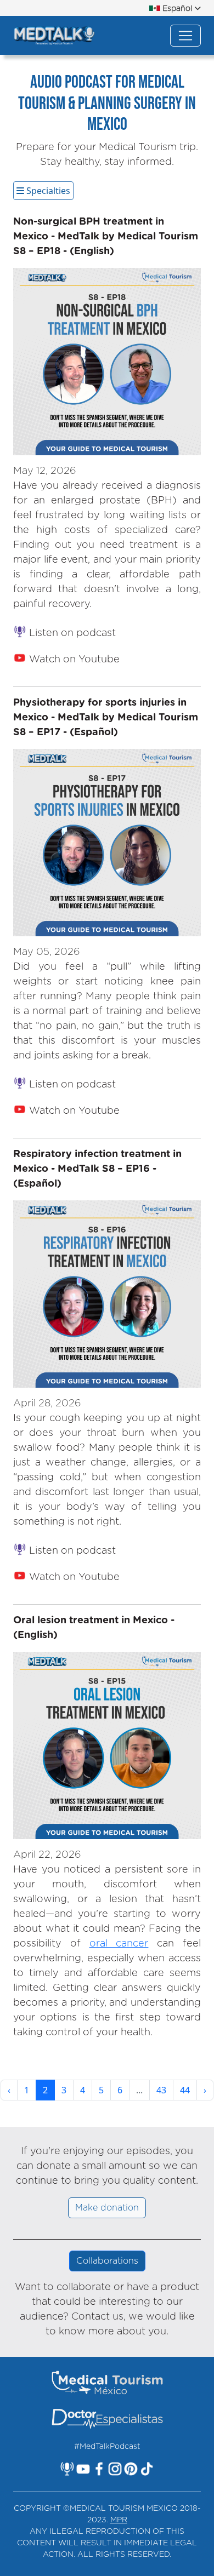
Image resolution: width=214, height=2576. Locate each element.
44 (185, 2090)
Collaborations (107, 2261)
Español (177, 9)
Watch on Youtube (73, 660)
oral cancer (119, 1944)
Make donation (107, 2208)
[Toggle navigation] (185, 36)
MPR (119, 2520)
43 (161, 2090)
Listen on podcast (71, 633)
